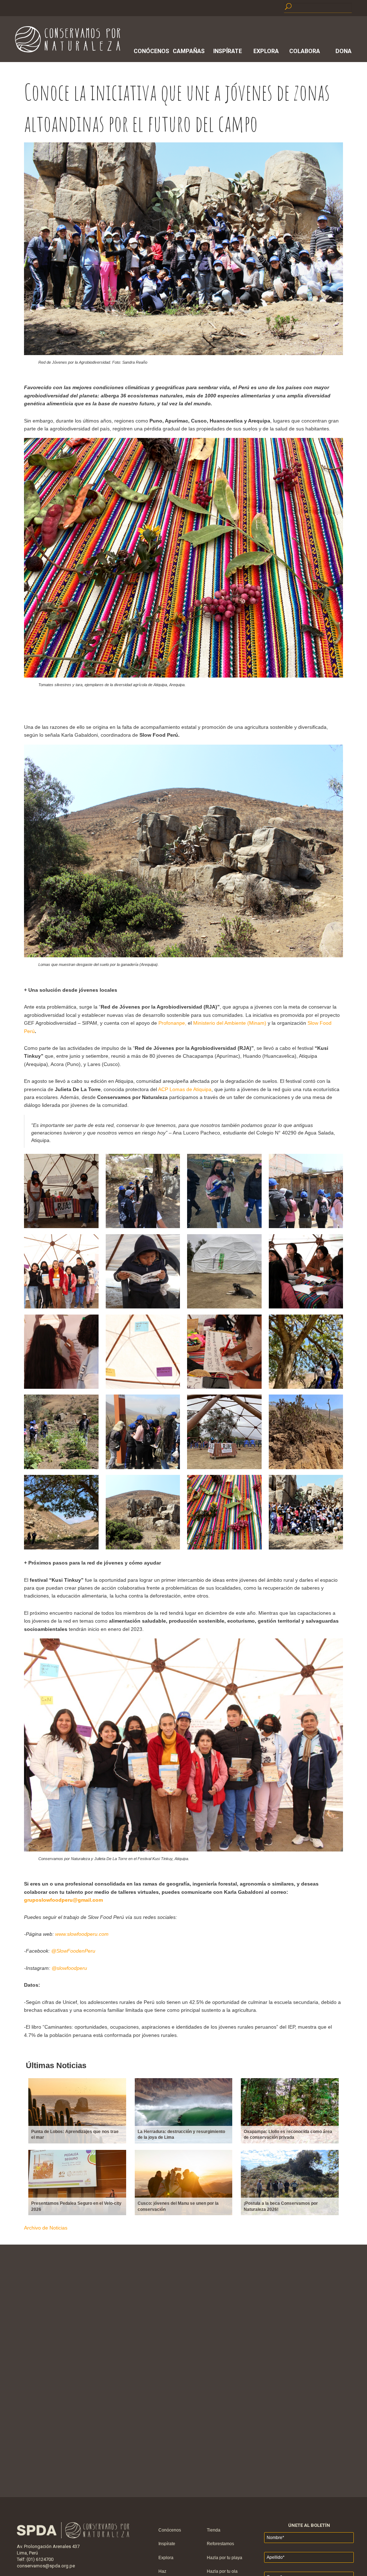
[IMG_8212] (61, 1307)
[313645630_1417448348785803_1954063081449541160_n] (61, 1548)
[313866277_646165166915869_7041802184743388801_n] (306, 1467)
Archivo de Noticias (46, 2228)
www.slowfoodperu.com (82, 1934)
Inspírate (228, 51)
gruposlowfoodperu (48, 1900)
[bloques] (143, 1548)
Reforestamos (220, 2544)
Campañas (189, 51)
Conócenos (150, 51)
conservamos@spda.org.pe (46, 2566)
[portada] (306, 1548)
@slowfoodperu (69, 1968)
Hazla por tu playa (225, 2558)
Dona (344, 51)
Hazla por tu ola (222, 2571)
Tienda (214, 2530)
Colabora (305, 51)
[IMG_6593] (224, 1226)
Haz (162, 2571)
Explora (266, 51)
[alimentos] (224, 1548)
